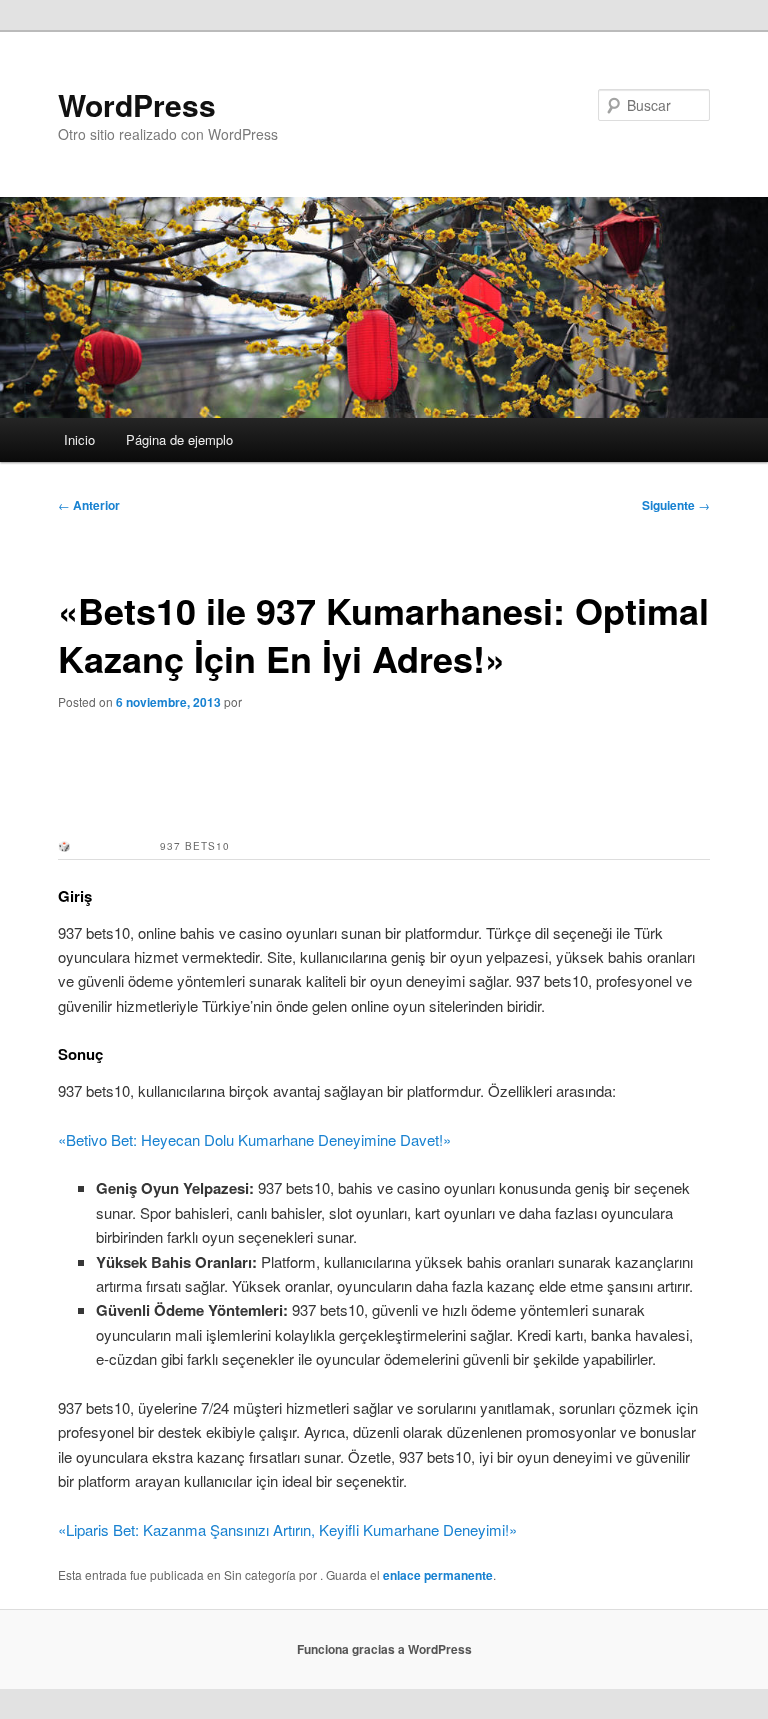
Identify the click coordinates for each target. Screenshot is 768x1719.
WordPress (137, 104)
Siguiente (676, 505)
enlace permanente (438, 1575)
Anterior (89, 505)
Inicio (79, 439)
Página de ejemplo (179, 439)
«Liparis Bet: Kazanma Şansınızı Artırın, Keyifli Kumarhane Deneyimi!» (287, 1529)
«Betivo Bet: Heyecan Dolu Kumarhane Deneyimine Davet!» (254, 1139)
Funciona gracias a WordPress (384, 1649)
